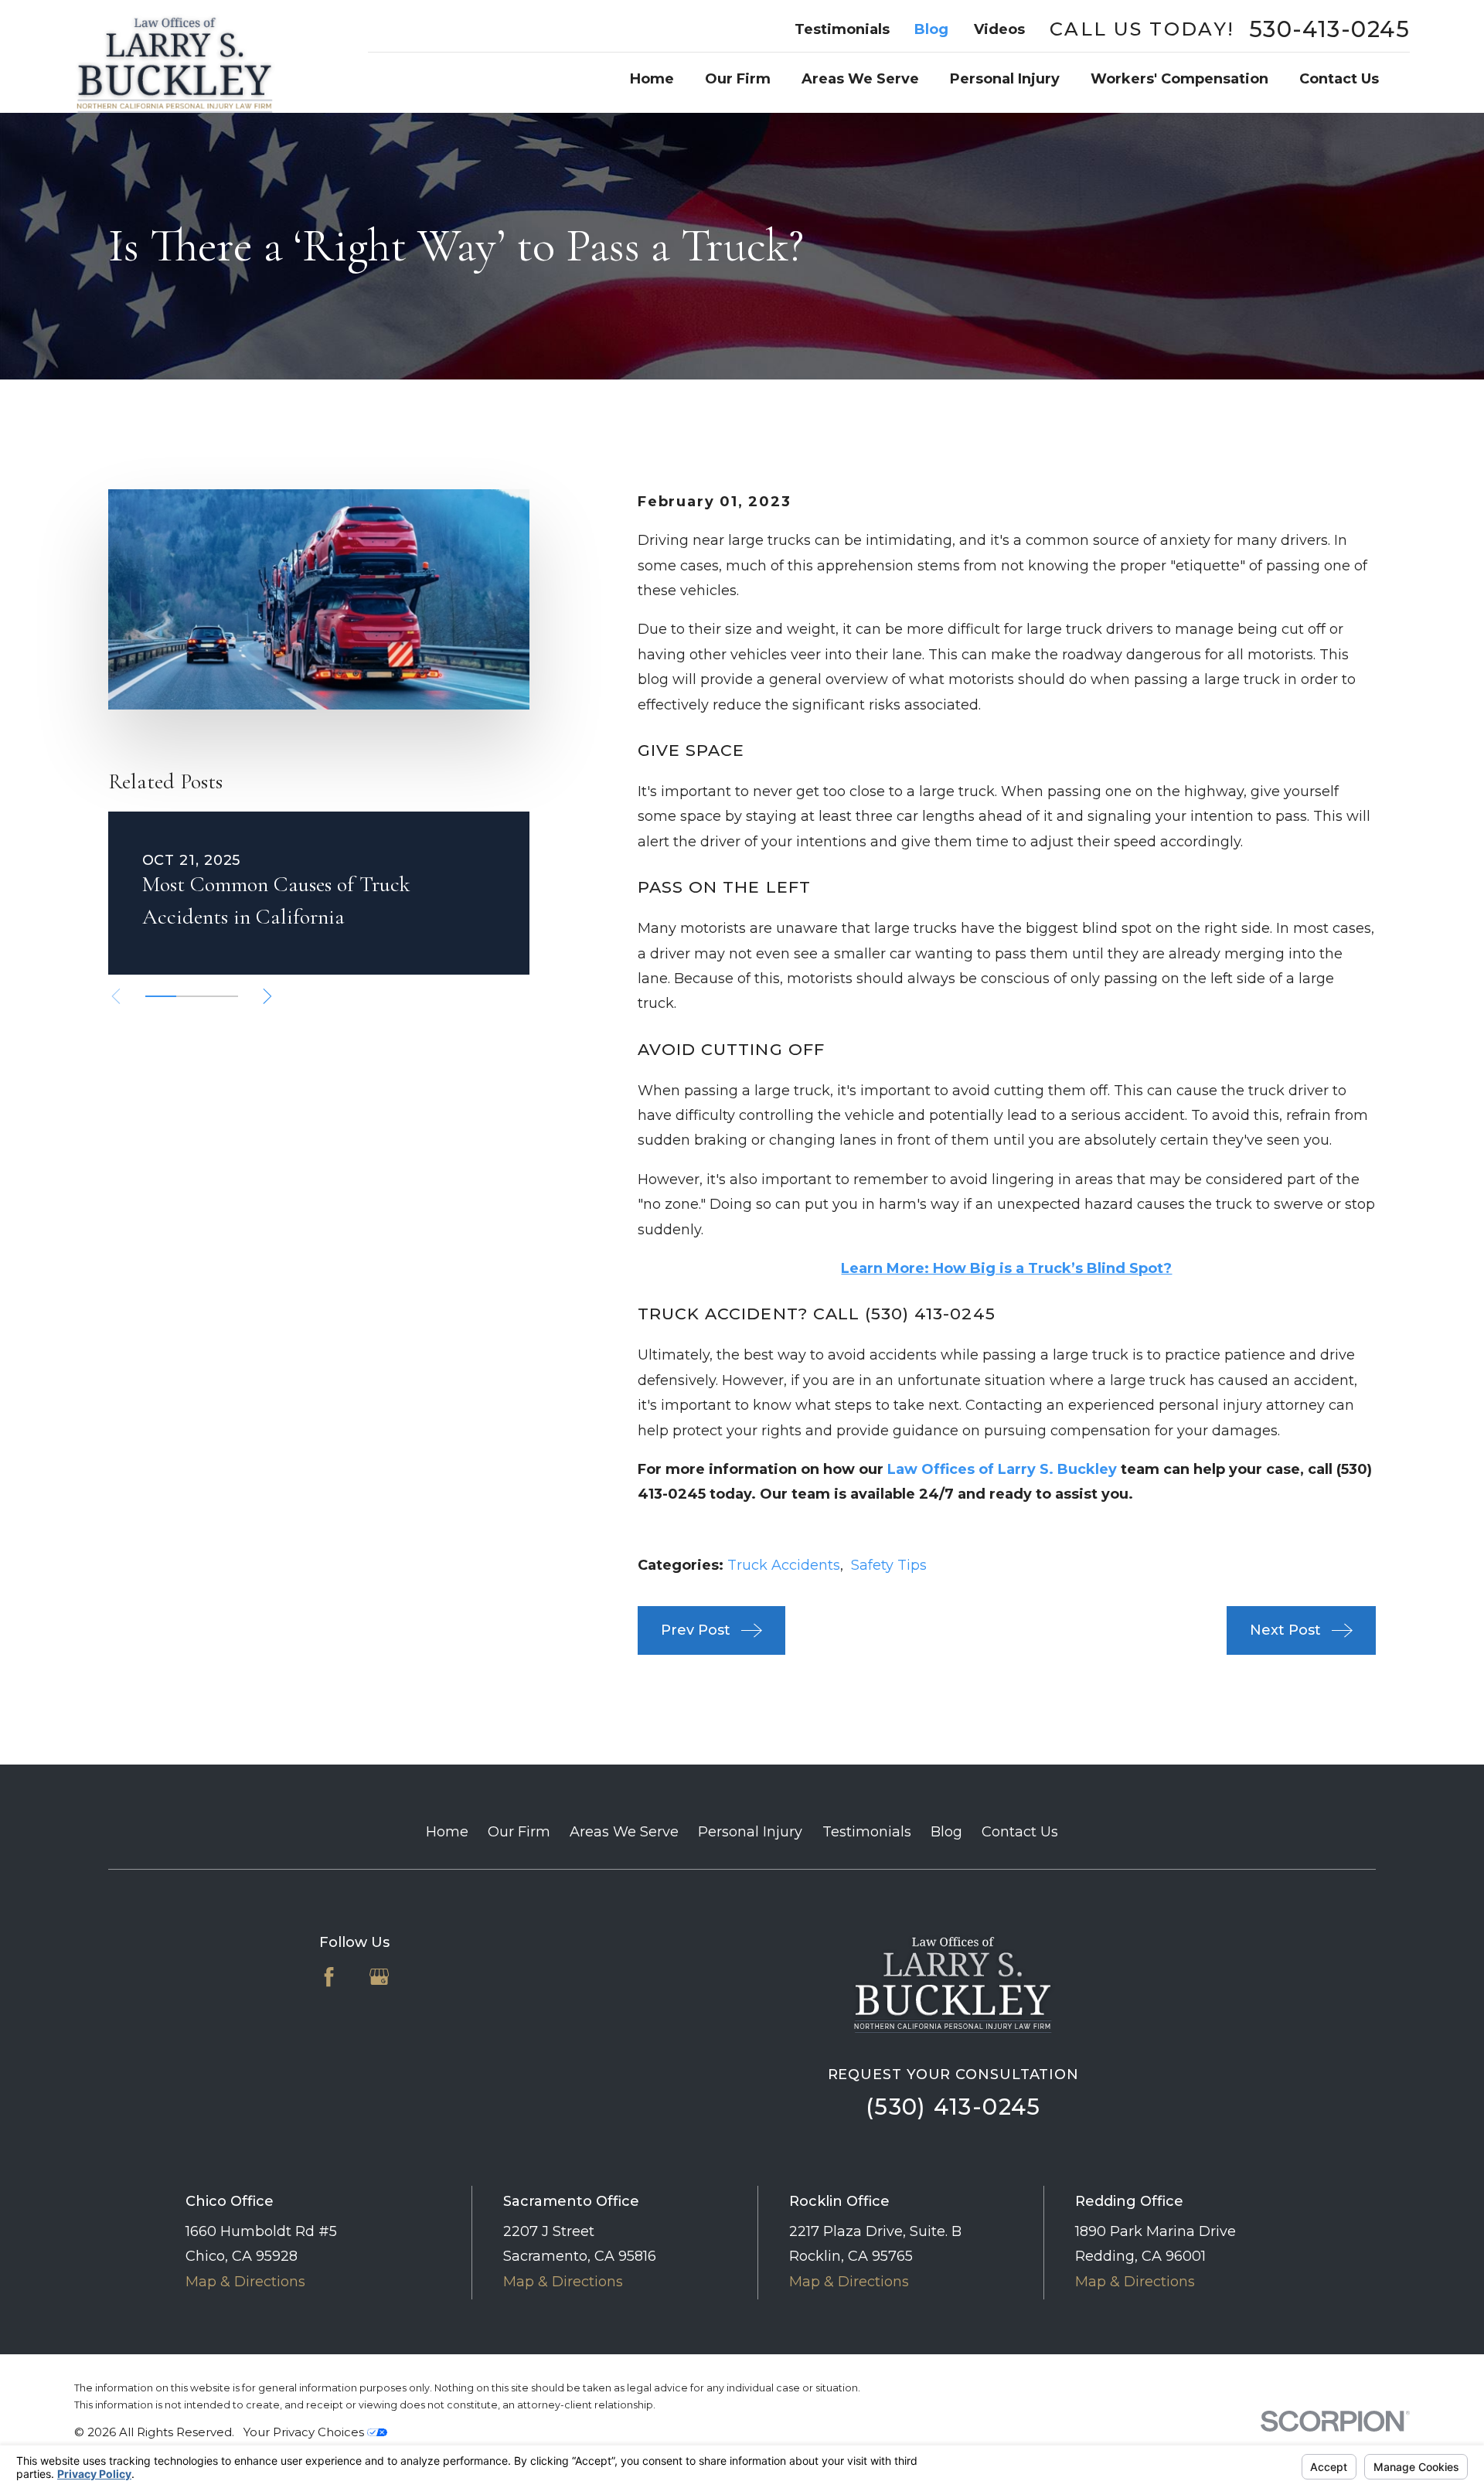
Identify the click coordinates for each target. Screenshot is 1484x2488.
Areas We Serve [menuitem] (860, 79)
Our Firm (519, 1832)
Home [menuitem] (652, 79)
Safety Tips (889, 1565)
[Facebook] (329, 1977)
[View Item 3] (223, 996)
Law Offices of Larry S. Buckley (1002, 1469)
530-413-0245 (1329, 30)
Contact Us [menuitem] (1339, 79)
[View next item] (267, 996)
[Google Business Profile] (379, 1977)
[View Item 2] (192, 996)
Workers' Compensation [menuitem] (1179, 79)
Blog (931, 29)
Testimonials (842, 29)
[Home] (175, 56)
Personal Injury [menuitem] (1005, 79)
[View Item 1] (161, 996)
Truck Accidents (784, 1565)
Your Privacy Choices (305, 2432)
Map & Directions (245, 2282)
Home (447, 1832)
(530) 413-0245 (953, 2107)
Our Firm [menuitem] (738, 79)
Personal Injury (750, 1832)
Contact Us (1020, 1832)
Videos (999, 29)
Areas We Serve (624, 1832)
